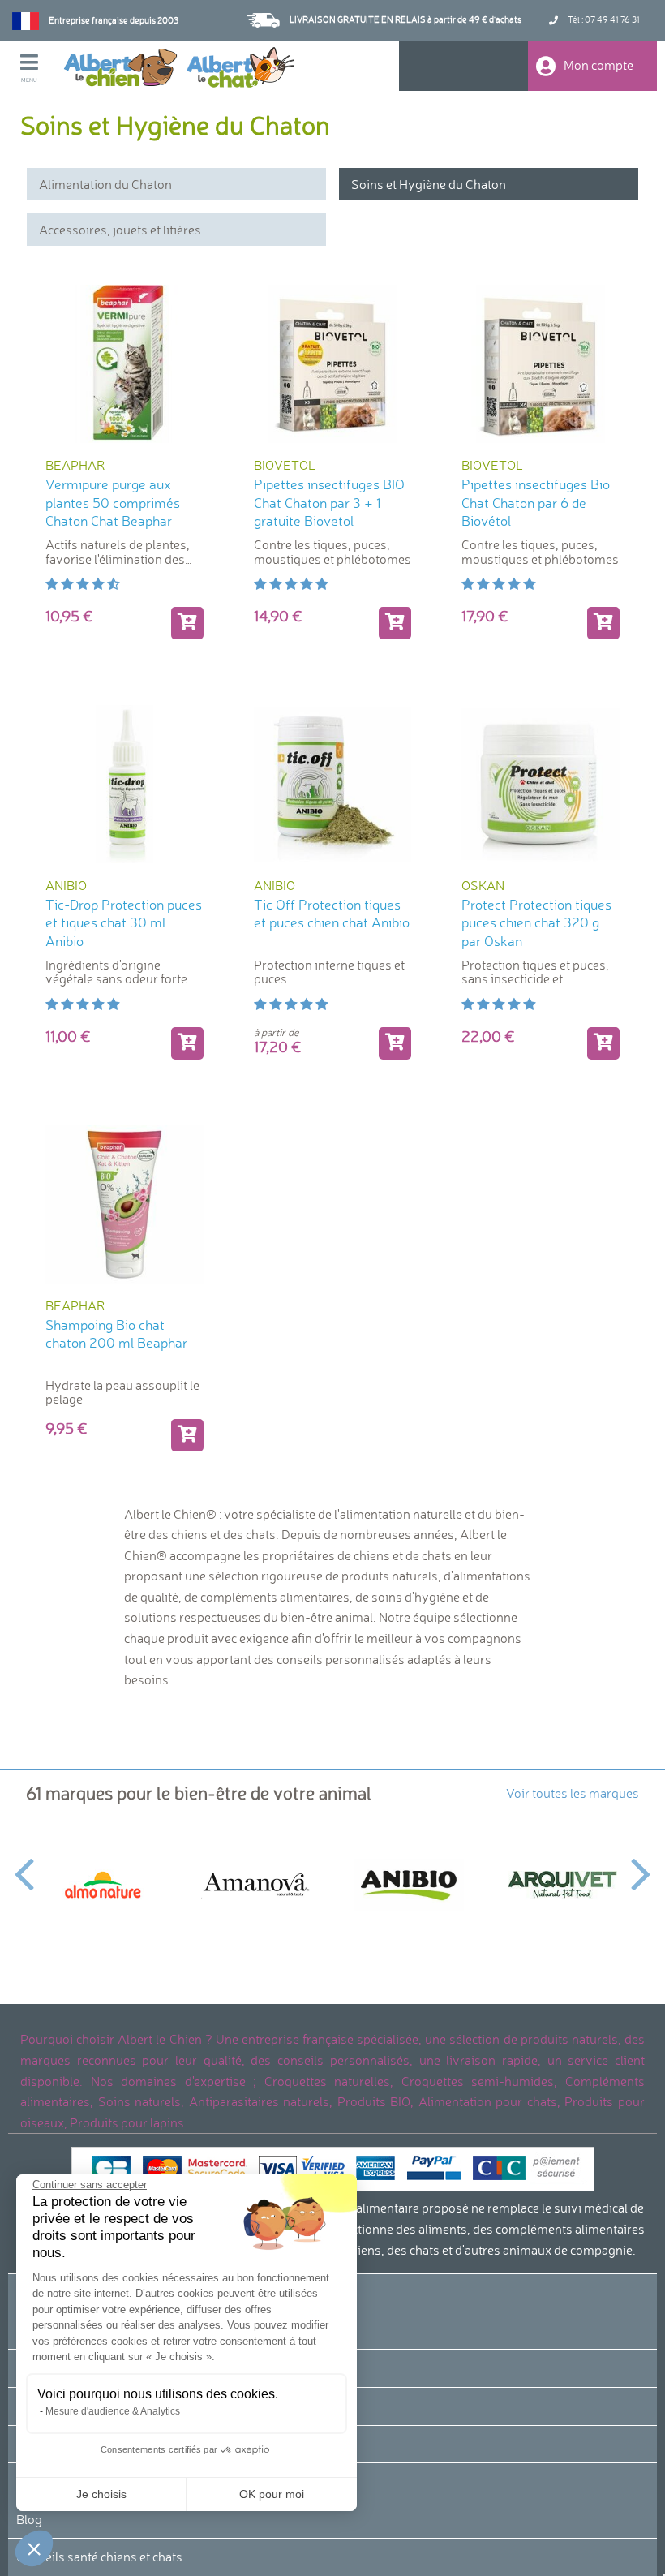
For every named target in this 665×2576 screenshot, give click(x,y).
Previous (24, 1864)
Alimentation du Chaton (105, 184)
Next (641, 1864)
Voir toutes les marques (573, 1793)
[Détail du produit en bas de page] (395, 1043)
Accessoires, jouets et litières (120, 230)
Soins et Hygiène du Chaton (429, 184)
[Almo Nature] (103, 1884)
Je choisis (101, 2494)
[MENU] (41, 64)
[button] (34, 2548)
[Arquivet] (562, 1885)
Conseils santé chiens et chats (99, 2557)
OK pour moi (272, 2494)
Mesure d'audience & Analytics (113, 2411)
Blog (29, 2519)
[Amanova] (256, 1885)
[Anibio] (409, 1884)
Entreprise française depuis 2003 (114, 20)
